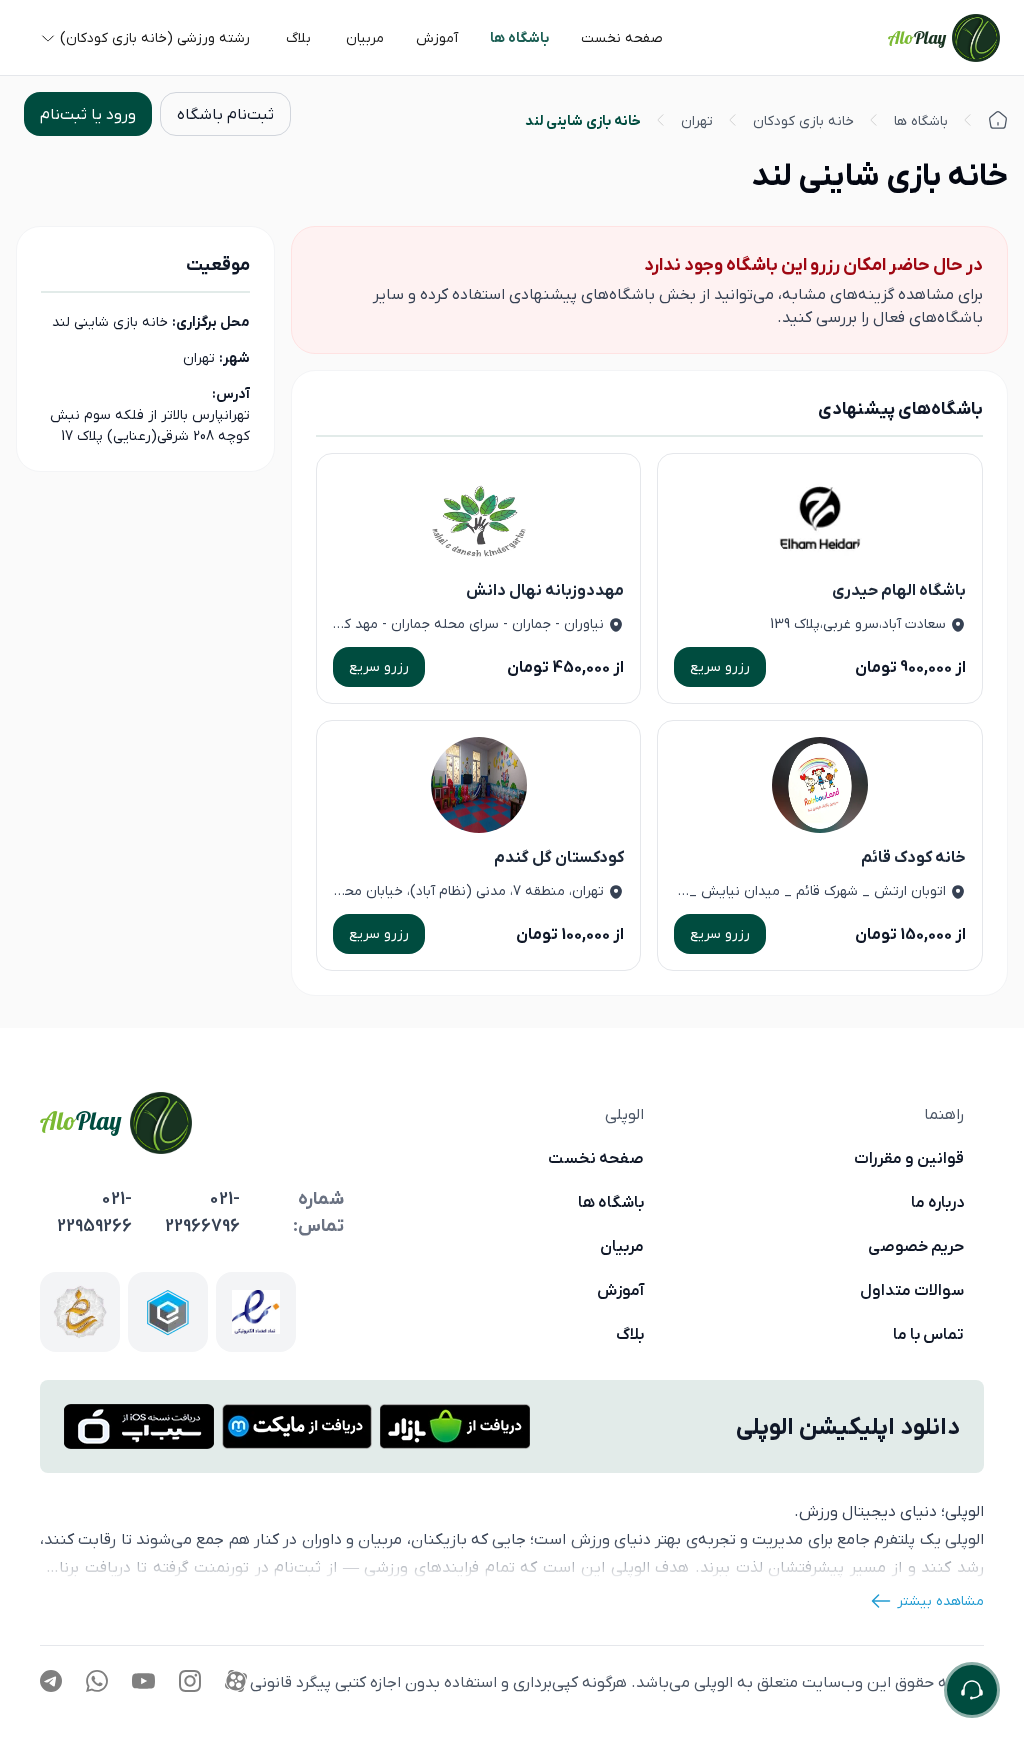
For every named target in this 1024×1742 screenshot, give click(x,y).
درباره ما (937, 1202)
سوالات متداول (912, 1290)
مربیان (622, 1246)
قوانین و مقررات (909, 1158)
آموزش (620, 1290)
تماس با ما (928, 1334)
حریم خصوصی (916, 1246)
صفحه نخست (596, 1158)
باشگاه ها (611, 1202)
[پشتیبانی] (972, 1690)
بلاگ (630, 1334)
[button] (622, 38)
